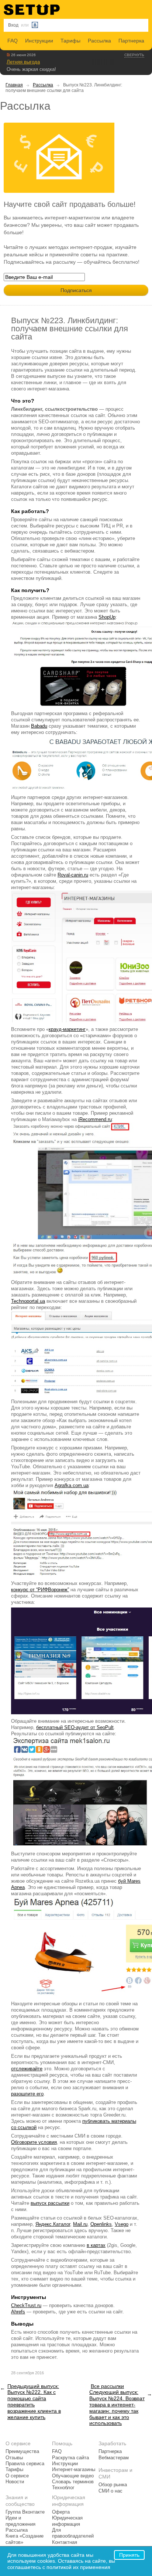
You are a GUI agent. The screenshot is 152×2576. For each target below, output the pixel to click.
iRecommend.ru (95, 1119)
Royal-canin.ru (73, 875)
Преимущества (22, 2452)
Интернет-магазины (74, 2470)
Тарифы (70, 41)
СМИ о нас (110, 2491)
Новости (15, 2482)
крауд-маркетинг (67, 1029)
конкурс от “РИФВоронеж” (40, 1590)
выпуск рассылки (50, 2203)
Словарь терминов (73, 2482)
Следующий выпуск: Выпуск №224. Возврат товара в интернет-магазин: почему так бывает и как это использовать (117, 2408)
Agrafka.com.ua (72, 1485)
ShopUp (107, 617)
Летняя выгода (23, 62)
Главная (14, 85)
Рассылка (99, 41)
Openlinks (101, 2224)
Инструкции (39, 41)
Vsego (122, 2224)
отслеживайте (27, 2069)
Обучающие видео (73, 2476)
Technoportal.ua (28, 1301)
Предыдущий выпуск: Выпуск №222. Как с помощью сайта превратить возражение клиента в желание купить (34, 2402)
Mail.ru (80, 2224)
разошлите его (27, 2094)
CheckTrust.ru (26, 2305)
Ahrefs (18, 2312)
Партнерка (131, 41)
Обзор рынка (113, 2485)
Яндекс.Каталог (53, 2224)
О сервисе (17, 2476)
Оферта (61, 2512)
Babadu (39, 726)
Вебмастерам (114, 2458)
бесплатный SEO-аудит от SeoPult (75, 1727)
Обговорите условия (34, 2142)
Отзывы (14, 2458)
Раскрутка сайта (70, 2458)
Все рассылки (107, 2386)
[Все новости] (8, 55)
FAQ (13, 41)
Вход (13, 25)
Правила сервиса (25, 2464)
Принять (129, 2555)
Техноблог (63, 2488)
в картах (96, 2245)
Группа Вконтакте (25, 2512)
